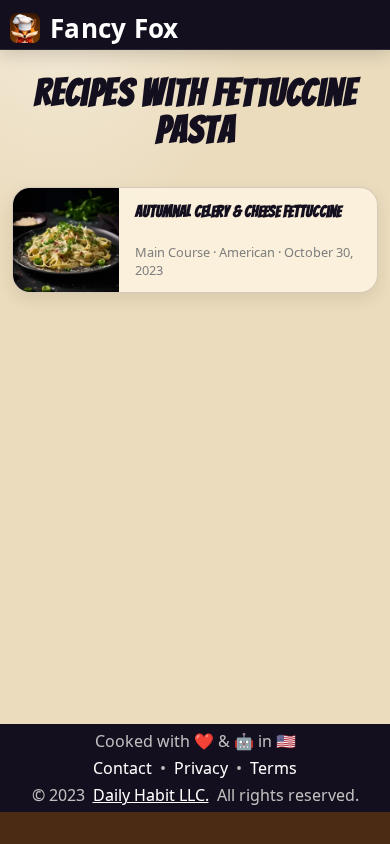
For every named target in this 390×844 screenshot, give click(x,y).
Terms (273, 768)
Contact (122, 768)
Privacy (201, 768)
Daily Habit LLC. (151, 795)
